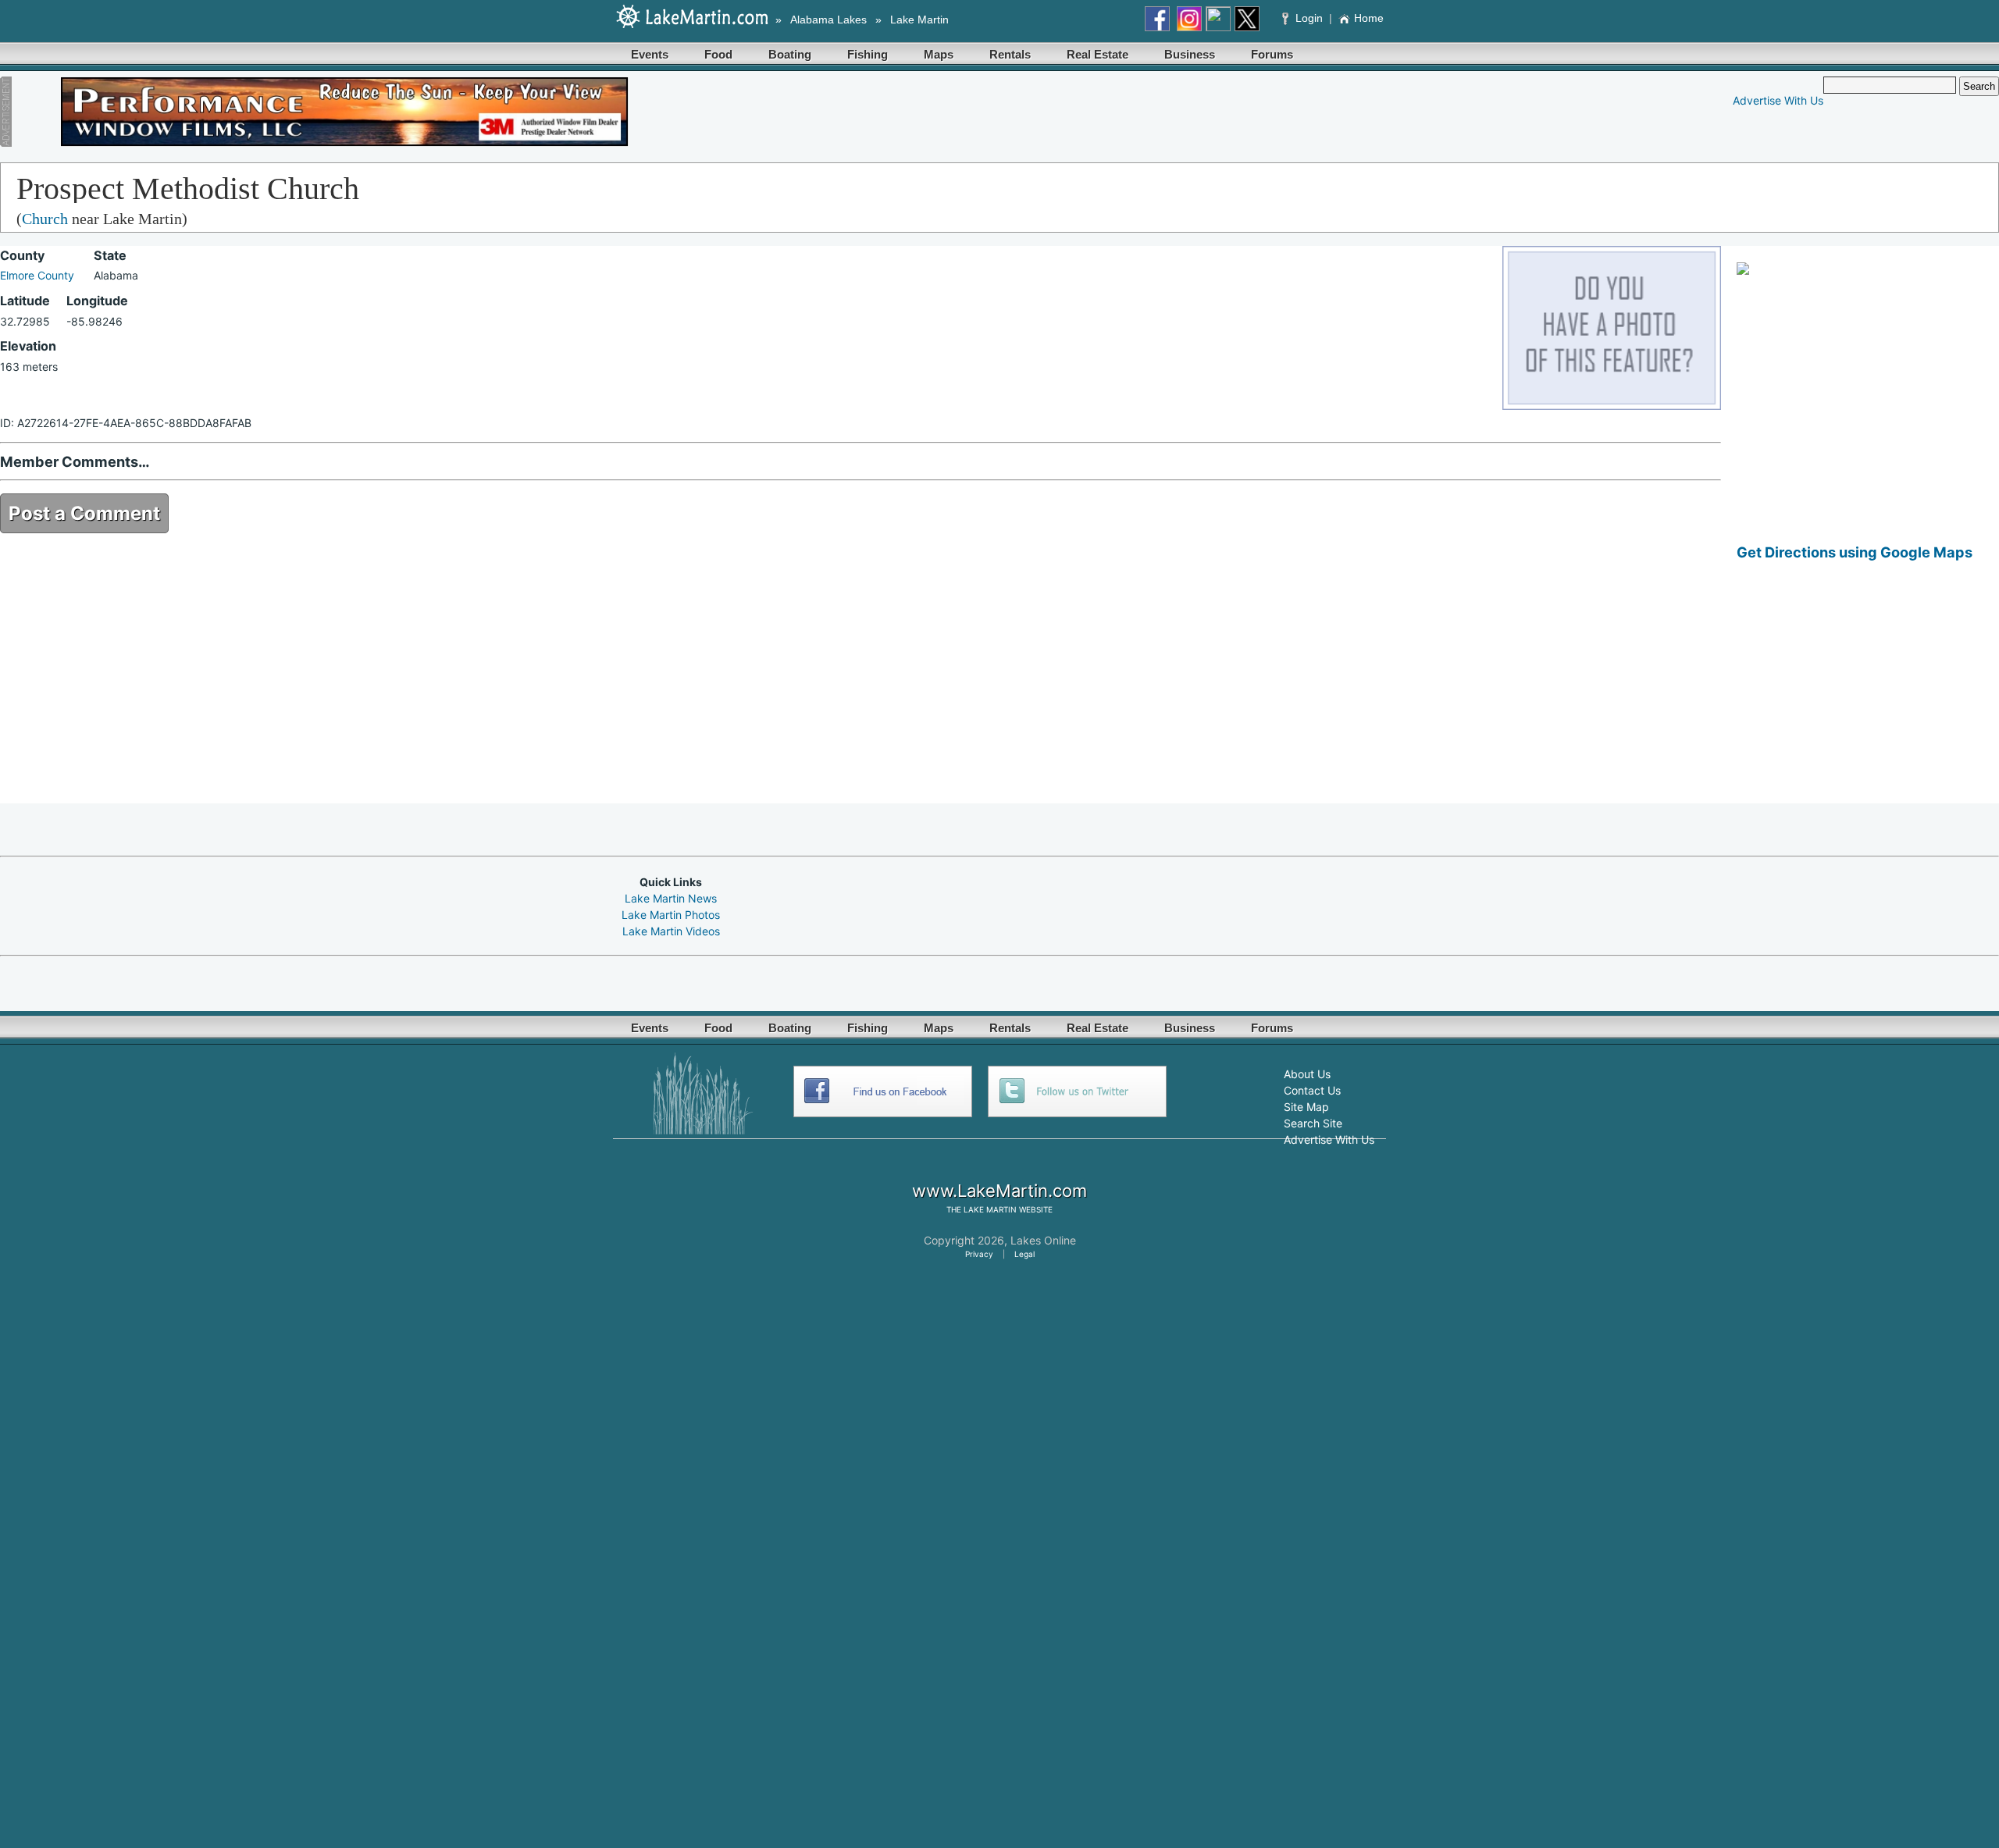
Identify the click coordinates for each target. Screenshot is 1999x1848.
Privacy (979, 1254)
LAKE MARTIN (990, 1209)
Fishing (868, 54)
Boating (790, 54)
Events (650, 54)
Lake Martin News (671, 898)
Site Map (1306, 1107)
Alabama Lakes (828, 20)
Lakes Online (1043, 1240)
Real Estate (1097, 54)
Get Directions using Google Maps (1855, 552)
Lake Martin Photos (671, 915)
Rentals (1010, 54)
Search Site (1313, 1123)
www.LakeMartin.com (999, 1191)
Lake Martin (919, 20)
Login (1309, 18)
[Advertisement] (1868, 694)
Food (718, 54)
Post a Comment (84, 513)
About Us (1307, 1074)
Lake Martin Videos (671, 931)
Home (1369, 18)
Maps (939, 54)
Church (45, 219)
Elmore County (37, 275)
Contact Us (1312, 1090)
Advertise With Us (1778, 100)
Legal (1024, 1254)
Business (1190, 54)
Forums (1272, 54)
